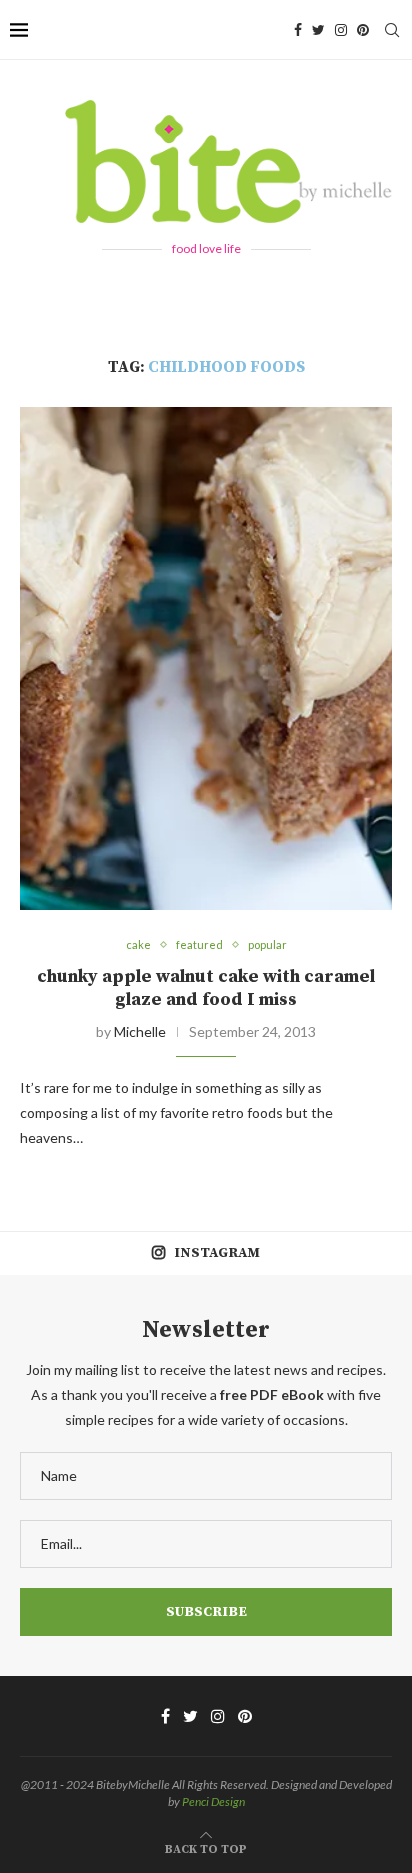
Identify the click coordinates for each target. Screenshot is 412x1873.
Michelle (140, 1031)
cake (138, 944)
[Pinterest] (363, 30)
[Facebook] (298, 30)
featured (199, 944)
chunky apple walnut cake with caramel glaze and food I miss (206, 988)
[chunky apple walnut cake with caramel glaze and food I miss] (206, 659)
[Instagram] (341, 30)
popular (267, 944)
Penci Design (213, 1801)
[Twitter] (318, 30)
